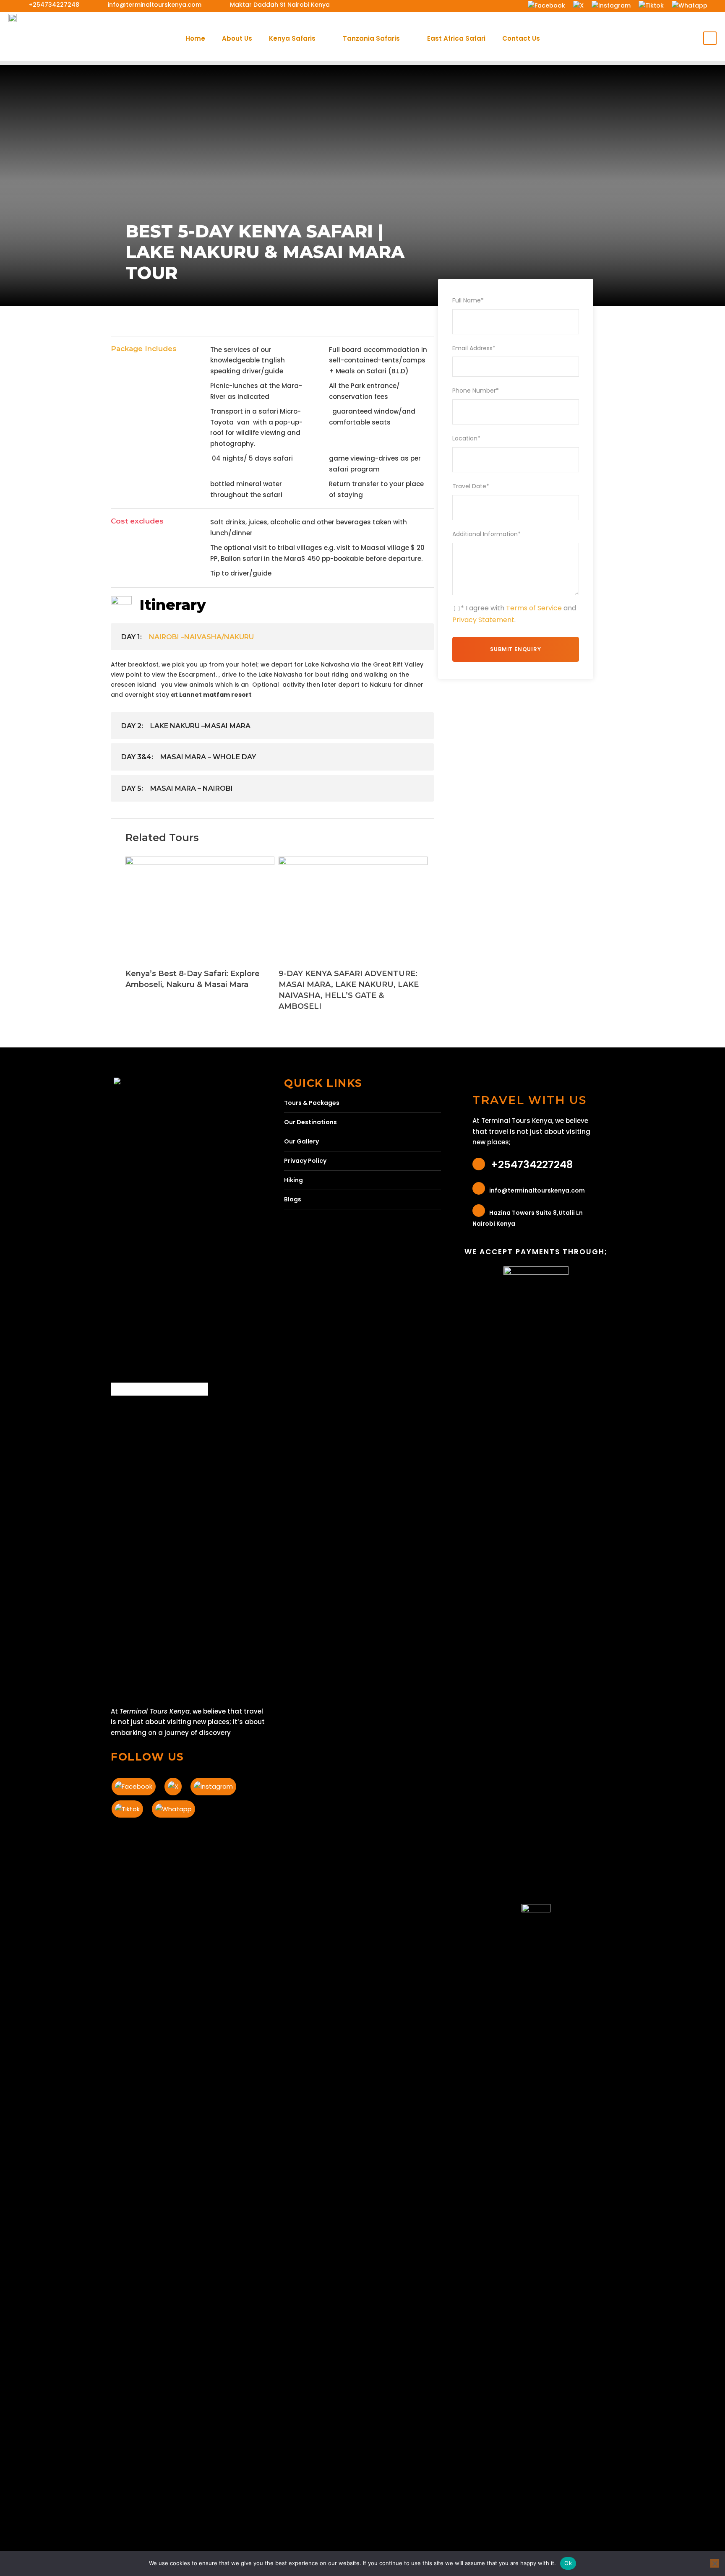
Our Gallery (301, 1141)
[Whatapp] (689, 5)
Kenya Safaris (292, 38)
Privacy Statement (483, 620)
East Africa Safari (456, 38)
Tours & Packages (312, 1103)
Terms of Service (534, 608)
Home (195, 38)
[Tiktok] (651, 5)
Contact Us (521, 38)
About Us (237, 38)
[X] (578, 5)
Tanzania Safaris (371, 38)
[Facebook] (546, 5)
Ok (568, 2563)
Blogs (293, 1199)
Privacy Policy (305, 1161)
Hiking (293, 1180)
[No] (715, 2563)
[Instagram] (611, 5)
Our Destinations (310, 1122)
